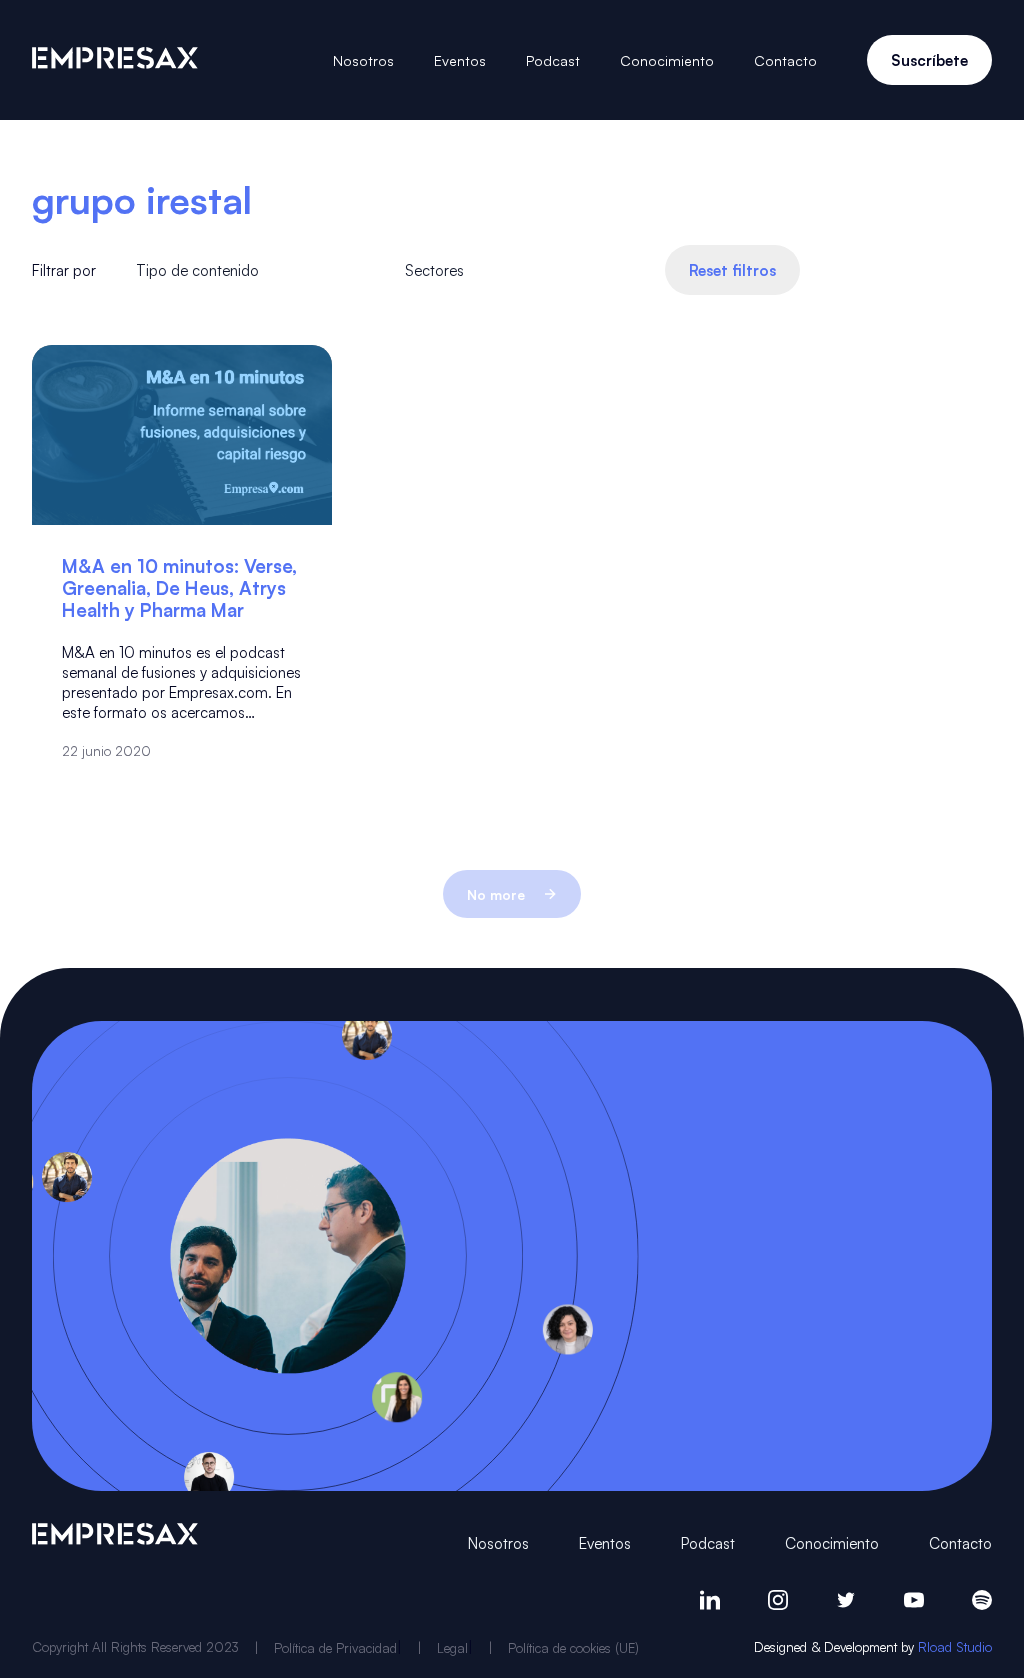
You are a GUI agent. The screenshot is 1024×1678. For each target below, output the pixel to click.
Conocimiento (667, 60)
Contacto (785, 60)
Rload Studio (955, 1646)
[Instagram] (778, 1600)
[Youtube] (914, 1600)
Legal (452, 1647)
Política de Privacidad (335, 1647)
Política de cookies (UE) (573, 1647)
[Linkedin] (710, 1600)
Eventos (460, 60)
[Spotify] (982, 1600)
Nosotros (363, 60)
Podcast (553, 60)
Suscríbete (929, 60)
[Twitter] (846, 1600)
